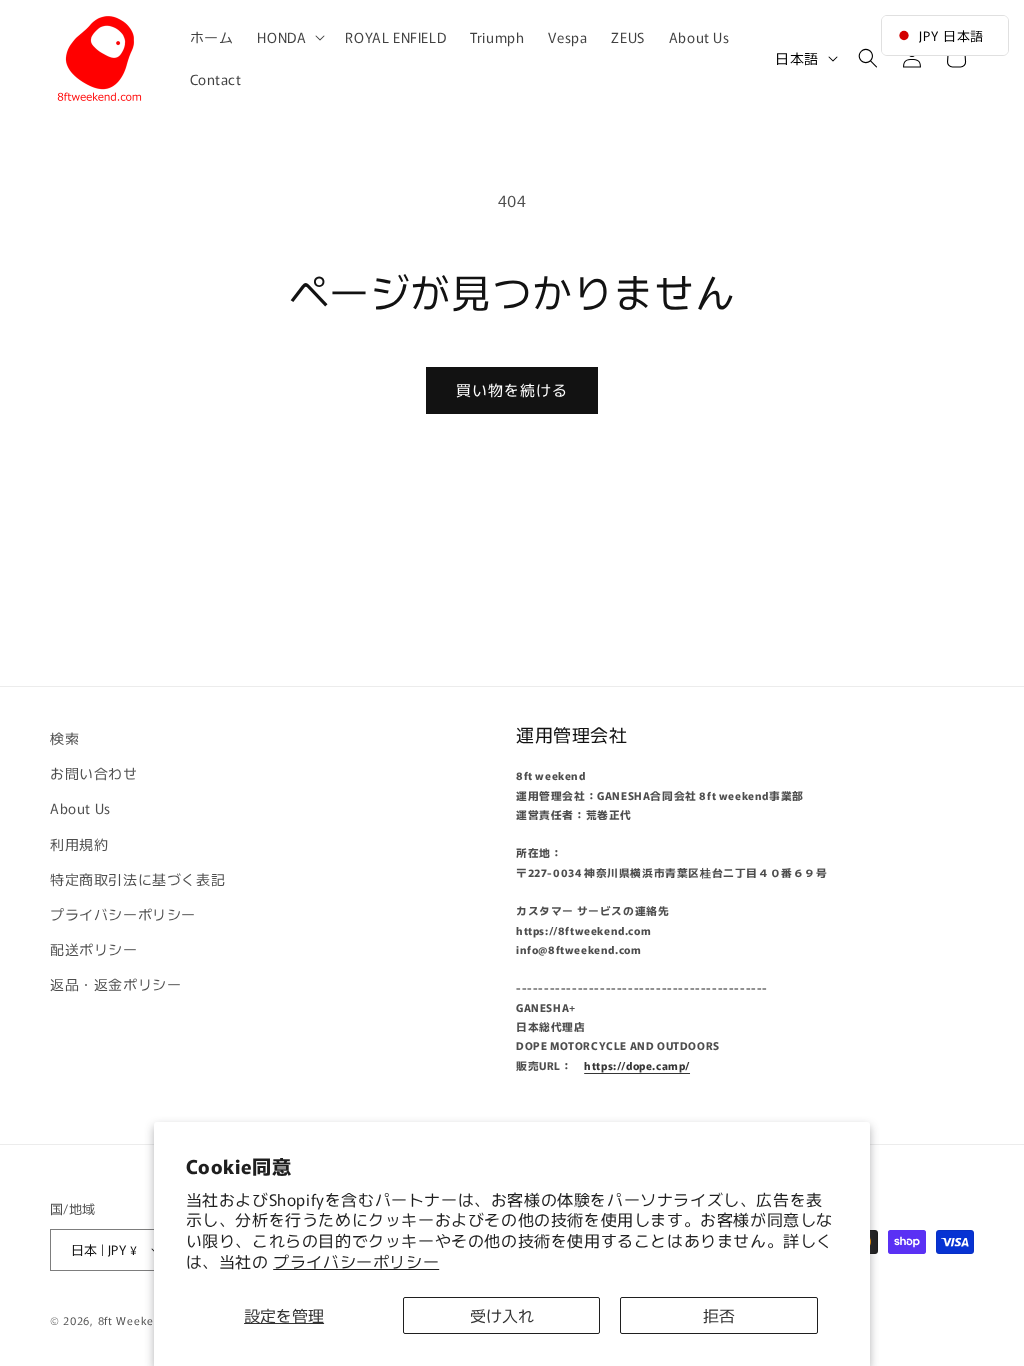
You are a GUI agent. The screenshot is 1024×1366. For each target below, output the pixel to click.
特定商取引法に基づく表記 (137, 879)
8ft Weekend (133, 1320)
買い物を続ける (512, 389)
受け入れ (502, 1315)
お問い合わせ (94, 773)
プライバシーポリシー (356, 1261)
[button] (289, 37)
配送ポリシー (94, 949)
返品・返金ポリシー (115, 984)
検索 (64, 738)
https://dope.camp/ (637, 1065)
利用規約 (79, 844)
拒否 (719, 1315)
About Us (80, 808)
